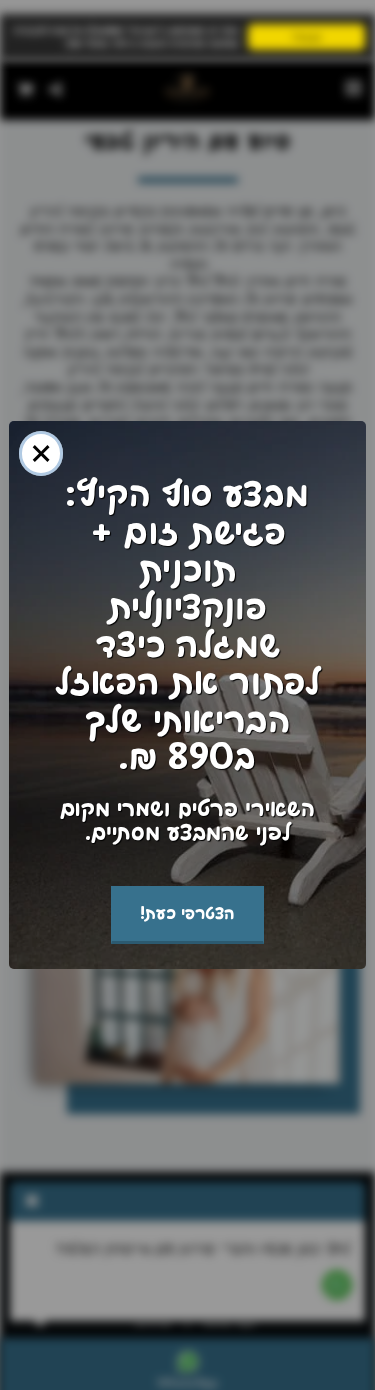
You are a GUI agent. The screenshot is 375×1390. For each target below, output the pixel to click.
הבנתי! (306, 36)
